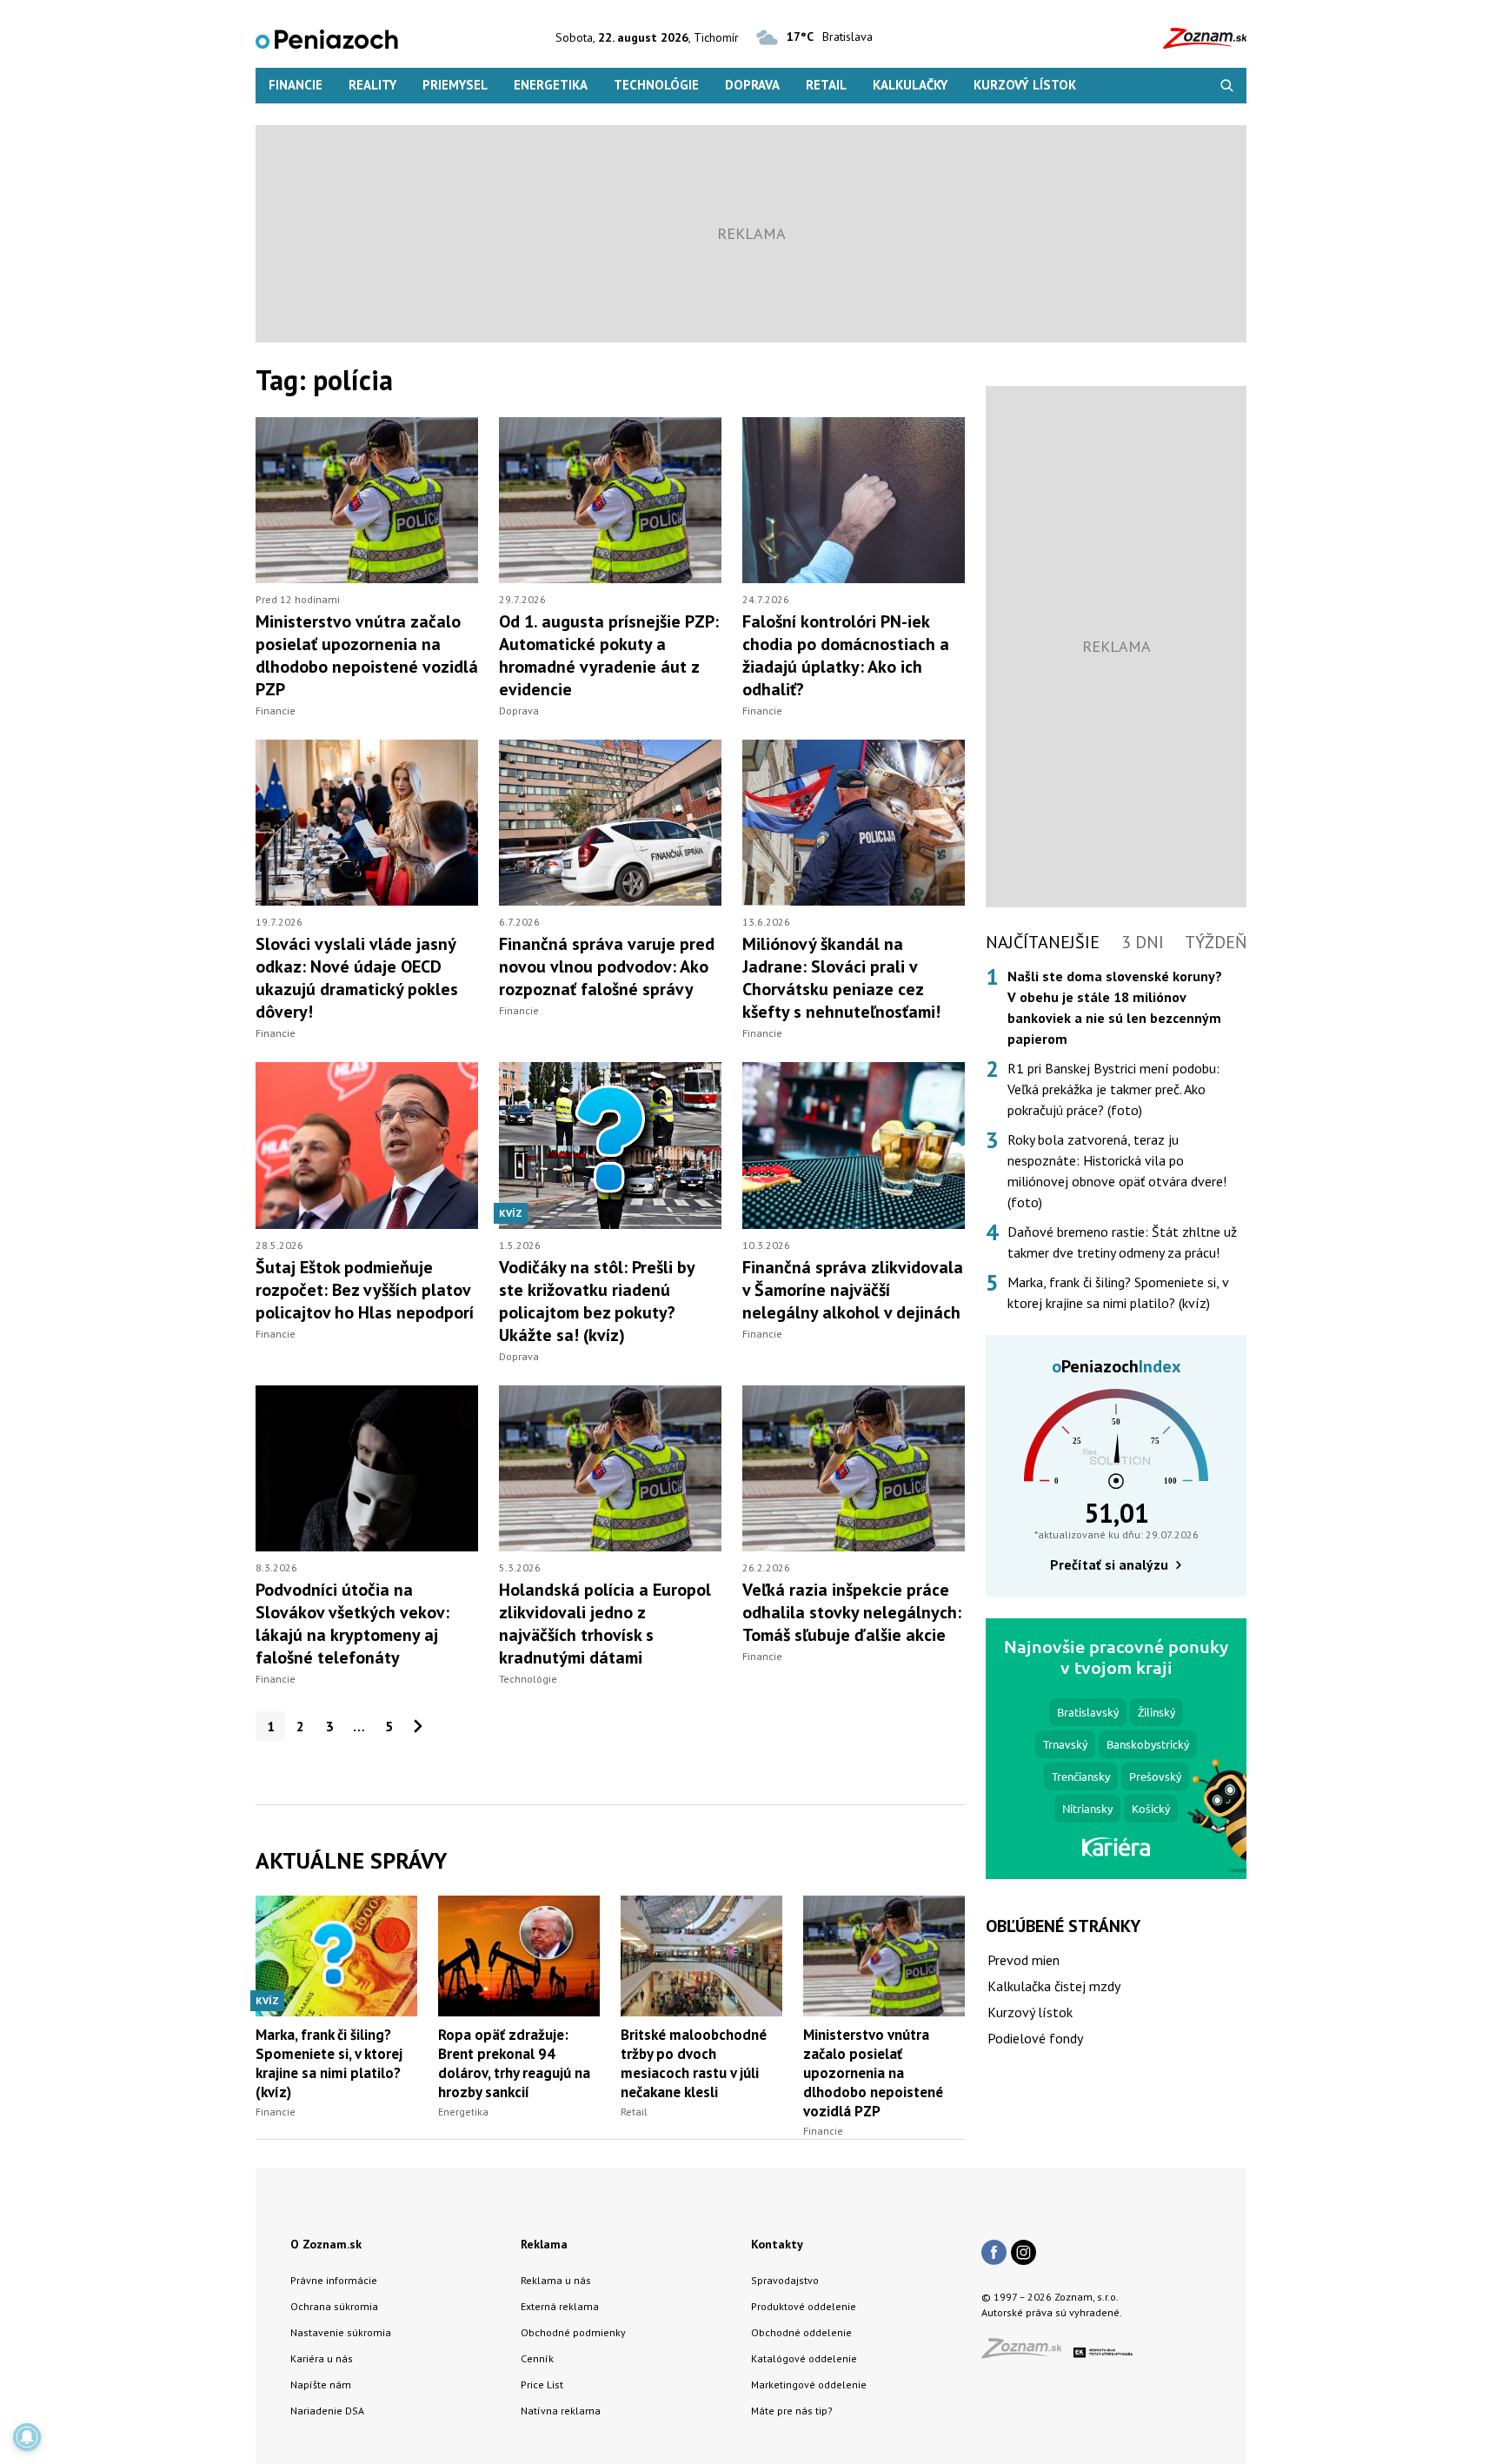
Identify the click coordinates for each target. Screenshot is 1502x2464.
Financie (296, 85)
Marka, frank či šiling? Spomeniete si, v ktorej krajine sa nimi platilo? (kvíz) (329, 2063)
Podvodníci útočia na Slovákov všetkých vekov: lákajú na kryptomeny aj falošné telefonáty (352, 1624)
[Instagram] (1023, 2254)
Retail (826, 85)
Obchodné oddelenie (801, 2332)
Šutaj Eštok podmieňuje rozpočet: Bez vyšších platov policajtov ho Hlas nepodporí (365, 1290)
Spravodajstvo (785, 2280)
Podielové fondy (1035, 2038)
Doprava (752, 85)
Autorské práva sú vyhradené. (1052, 2312)
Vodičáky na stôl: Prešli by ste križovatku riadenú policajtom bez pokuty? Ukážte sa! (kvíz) (597, 1301)
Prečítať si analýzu (1109, 1564)
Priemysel (455, 85)
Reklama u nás (556, 2280)
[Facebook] (994, 2254)
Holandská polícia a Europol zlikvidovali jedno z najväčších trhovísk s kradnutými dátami (605, 1624)
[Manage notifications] (27, 2437)
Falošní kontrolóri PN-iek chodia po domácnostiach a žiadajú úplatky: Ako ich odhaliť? (846, 655)
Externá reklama (560, 2306)
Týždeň (1216, 942)
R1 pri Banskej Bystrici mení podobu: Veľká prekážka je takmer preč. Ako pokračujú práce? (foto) (1113, 1089)
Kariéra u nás (322, 2358)
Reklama (544, 2244)
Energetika (551, 85)
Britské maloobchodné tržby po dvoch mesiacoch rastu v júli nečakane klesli (694, 2063)
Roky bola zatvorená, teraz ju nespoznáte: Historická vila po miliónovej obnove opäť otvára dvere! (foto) (1117, 1171)
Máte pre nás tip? (792, 2411)
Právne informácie (334, 2280)
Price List (542, 2384)
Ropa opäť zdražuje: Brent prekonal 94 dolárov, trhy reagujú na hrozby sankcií (514, 2063)
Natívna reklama (561, 2411)
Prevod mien (1023, 1960)
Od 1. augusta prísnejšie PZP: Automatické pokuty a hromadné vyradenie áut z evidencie (609, 655)
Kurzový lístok (1025, 85)
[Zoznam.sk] (1027, 2353)
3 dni (1143, 942)
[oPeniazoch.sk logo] (327, 38)
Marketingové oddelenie (809, 2384)
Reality (372, 85)
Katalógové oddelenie (804, 2358)
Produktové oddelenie (804, 2306)
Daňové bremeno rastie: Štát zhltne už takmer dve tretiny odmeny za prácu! (1122, 1242)
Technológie (656, 85)
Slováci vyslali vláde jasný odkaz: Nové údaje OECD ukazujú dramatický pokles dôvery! (357, 978)
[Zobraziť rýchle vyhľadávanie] (1227, 86)
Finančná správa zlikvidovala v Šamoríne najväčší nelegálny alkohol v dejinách (853, 1290)
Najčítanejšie (1043, 942)
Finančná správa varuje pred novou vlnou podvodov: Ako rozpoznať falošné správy (607, 966)
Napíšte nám (321, 2384)
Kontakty (777, 2244)
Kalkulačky (910, 85)
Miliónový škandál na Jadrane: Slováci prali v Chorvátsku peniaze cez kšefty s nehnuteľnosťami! (841, 978)
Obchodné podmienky (573, 2332)
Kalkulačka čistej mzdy (1054, 1986)
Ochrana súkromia (334, 2306)
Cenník (537, 2358)
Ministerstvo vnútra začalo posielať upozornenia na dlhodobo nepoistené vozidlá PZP (367, 655)
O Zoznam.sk (326, 2244)
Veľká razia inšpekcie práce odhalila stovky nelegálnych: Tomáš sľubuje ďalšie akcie (852, 1612)
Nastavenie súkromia (341, 2332)
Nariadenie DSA (327, 2411)
